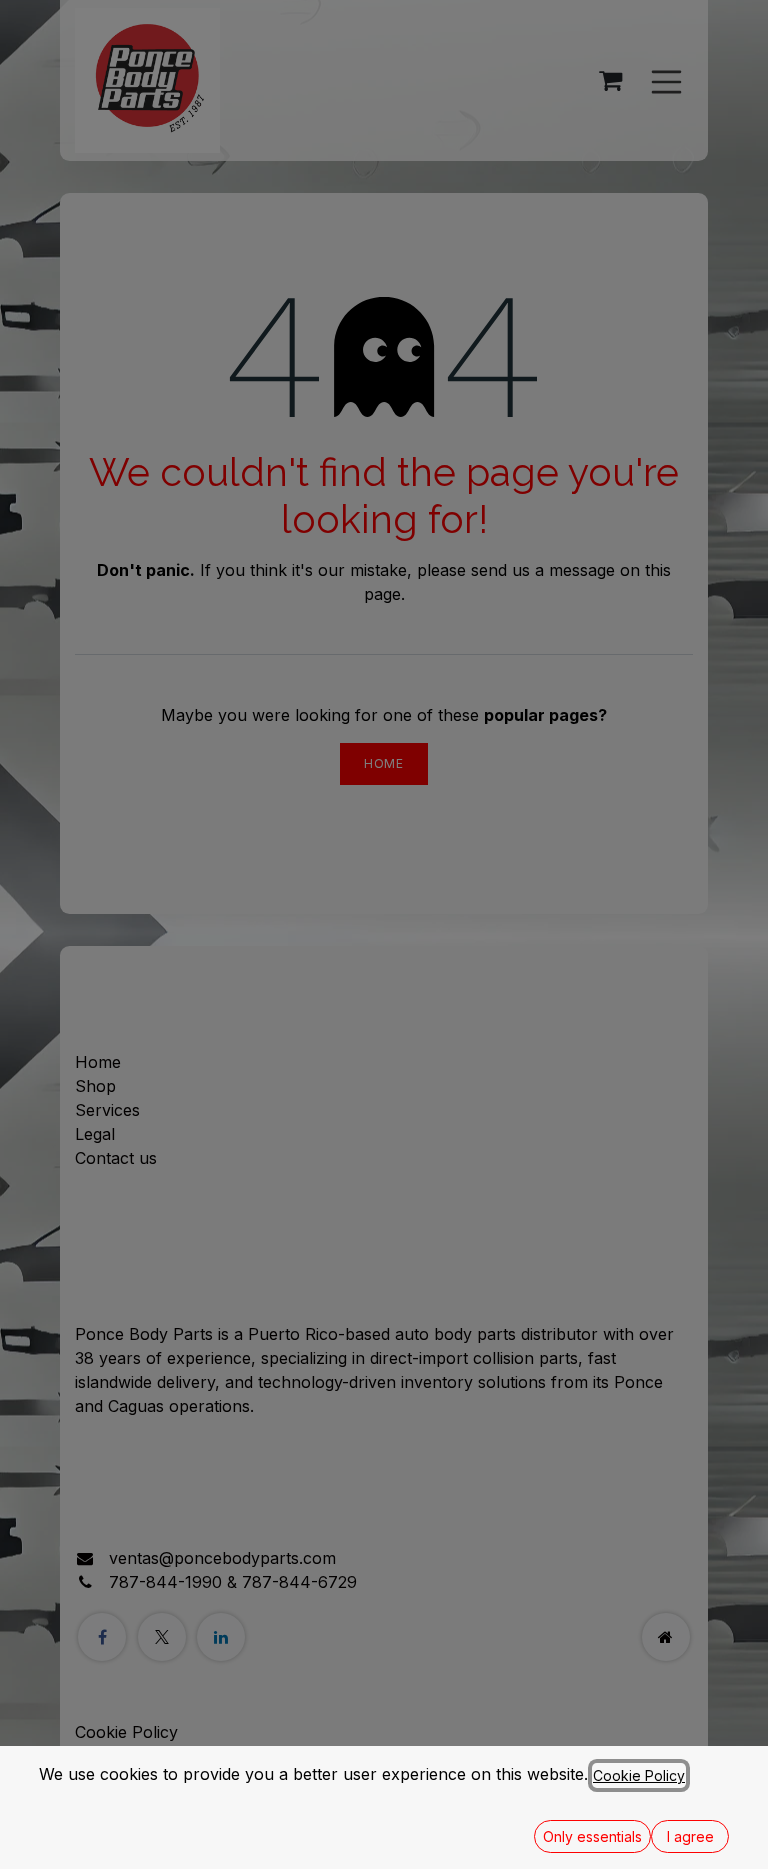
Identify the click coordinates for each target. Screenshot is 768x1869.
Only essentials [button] (592, 1836)
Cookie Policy (639, 1775)
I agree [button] (690, 1836)
